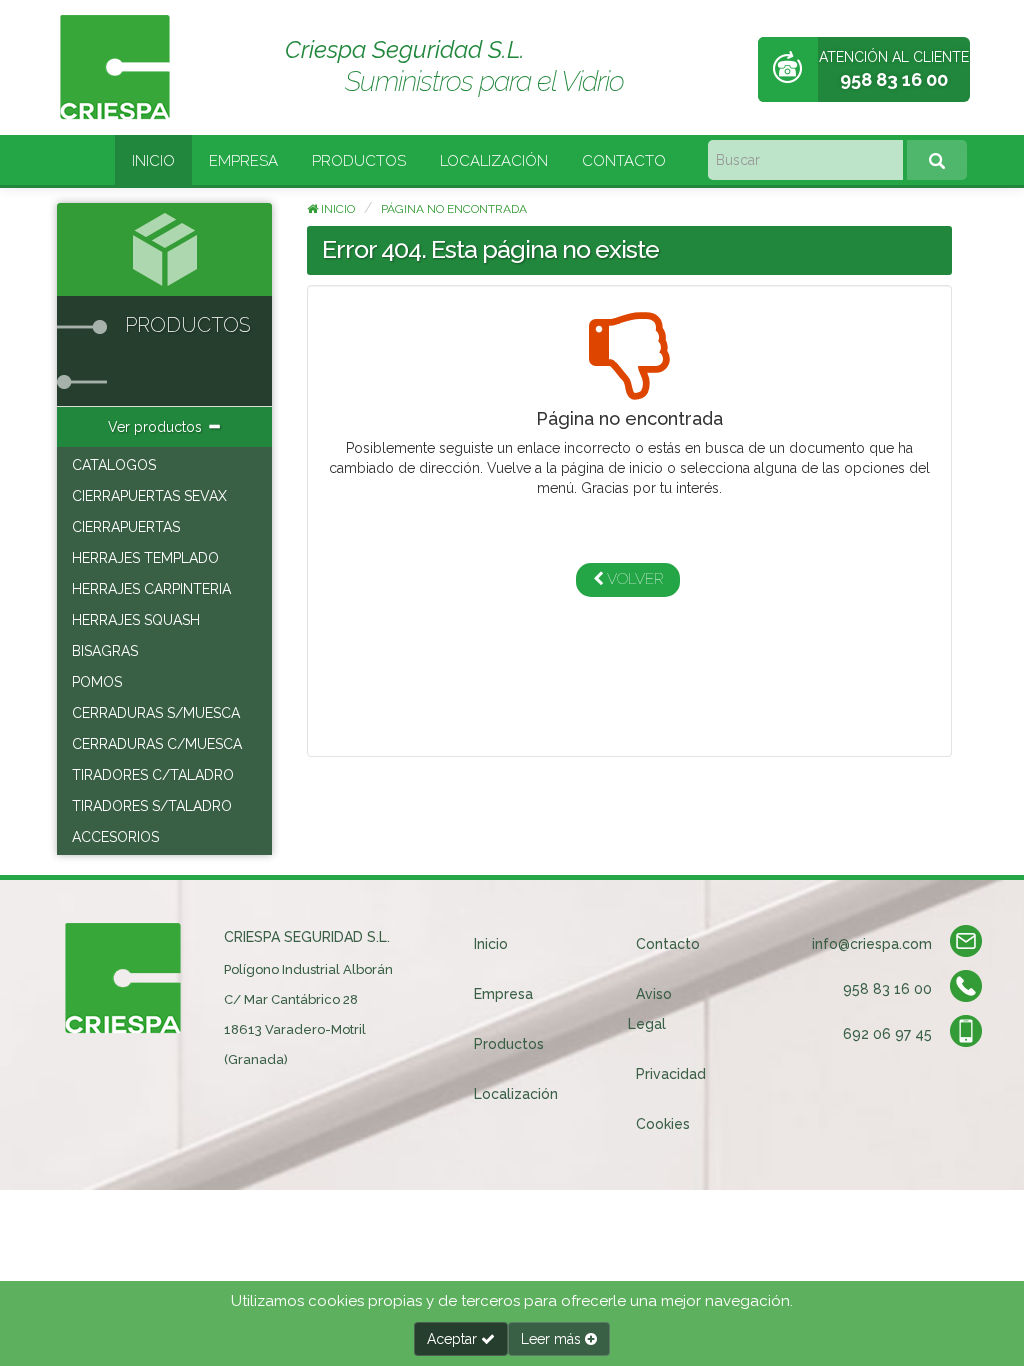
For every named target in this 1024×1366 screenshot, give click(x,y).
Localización (494, 161)
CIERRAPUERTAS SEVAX (149, 496)
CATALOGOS (114, 465)
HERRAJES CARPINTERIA (151, 589)
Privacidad (671, 1074)
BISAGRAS (105, 651)
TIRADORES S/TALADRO (152, 806)
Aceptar (454, 1339)
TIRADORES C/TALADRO (153, 775)
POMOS (97, 682)
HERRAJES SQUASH (136, 620)
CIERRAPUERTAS (126, 527)
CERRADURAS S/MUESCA (156, 713)
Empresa (243, 161)
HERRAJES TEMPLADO (145, 558)
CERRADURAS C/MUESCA (157, 744)
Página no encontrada (454, 209)
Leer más (553, 1339)
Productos (359, 161)
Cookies (663, 1124)
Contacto (624, 161)
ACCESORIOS (115, 837)
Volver (633, 579)
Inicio (153, 161)
